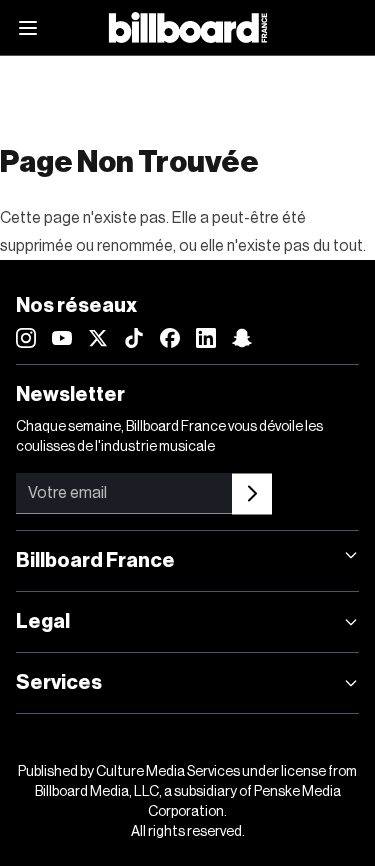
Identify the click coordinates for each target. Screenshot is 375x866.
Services (59, 683)
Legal (43, 622)
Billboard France (95, 561)
